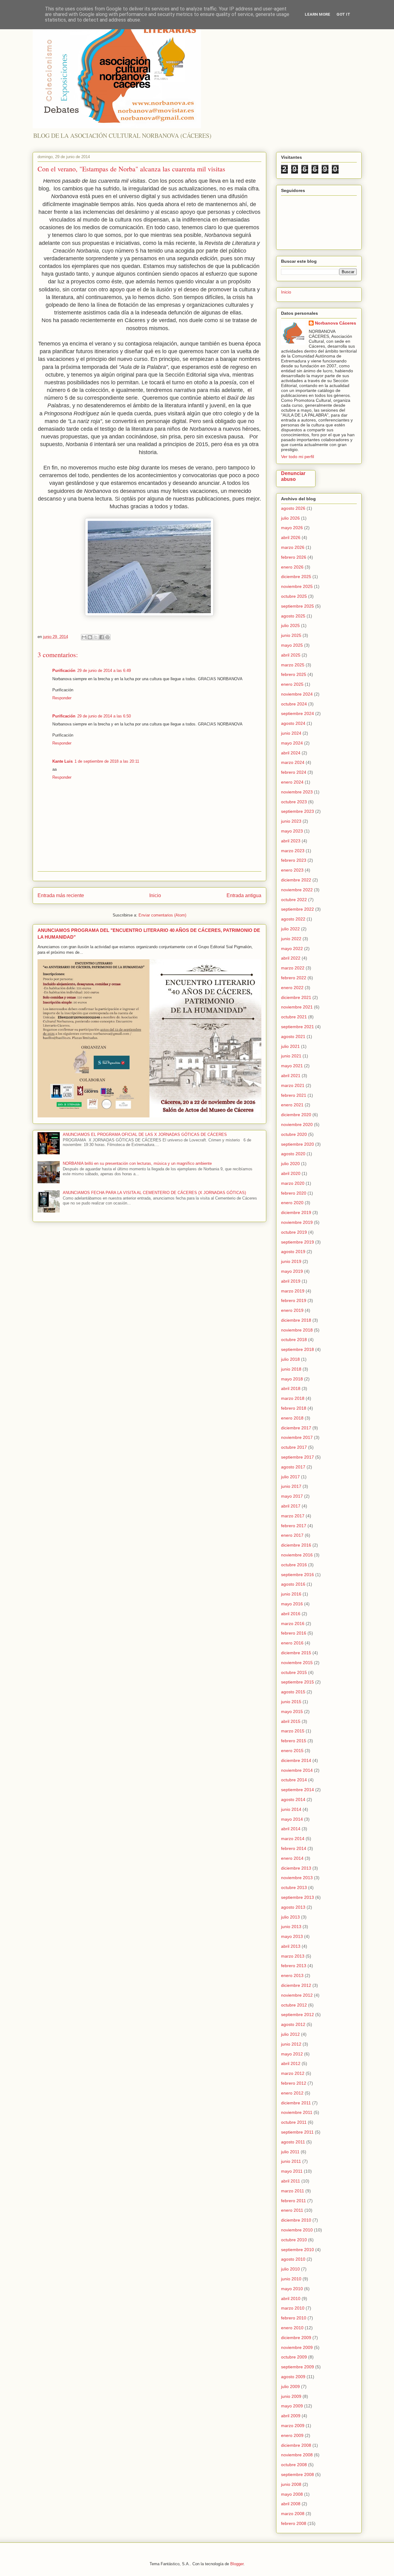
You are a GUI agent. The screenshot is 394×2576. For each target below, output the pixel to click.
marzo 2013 (293, 1956)
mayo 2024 (292, 743)
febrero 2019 (294, 1300)
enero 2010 (292, 2328)
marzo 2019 (293, 1291)
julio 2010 (290, 2269)
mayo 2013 (292, 1936)
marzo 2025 (293, 665)
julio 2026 (290, 518)
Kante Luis (62, 761)
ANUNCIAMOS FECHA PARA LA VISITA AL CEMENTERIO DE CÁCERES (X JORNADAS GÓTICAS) (154, 1193)
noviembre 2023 (297, 792)
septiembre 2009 (298, 2367)
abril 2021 (291, 1076)
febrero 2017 (294, 1526)
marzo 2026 (293, 547)
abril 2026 (291, 537)
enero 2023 (292, 870)
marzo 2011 (293, 2191)
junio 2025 (291, 635)
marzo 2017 (293, 1516)
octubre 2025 (294, 596)
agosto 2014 (293, 1799)
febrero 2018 (294, 1408)
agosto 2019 (293, 1252)
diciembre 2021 (296, 997)
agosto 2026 (293, 508)
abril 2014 (291, 1829)
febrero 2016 (294, 1633)
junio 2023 (291, 821)
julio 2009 (290, 2386)
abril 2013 (291, 1946)
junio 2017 (291, 1486)
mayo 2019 (292, 1271)
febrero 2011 (293, 2201)
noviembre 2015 (297, 1663)
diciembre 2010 (296, 2220)
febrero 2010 (294, 2318)
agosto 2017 (293, 1467)
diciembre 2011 (296, 2103)
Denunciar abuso (293, 476)
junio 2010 (291, 2279)
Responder (62, 698)
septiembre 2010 (298, 2250)
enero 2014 (292, 1858)
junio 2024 (291, 733)
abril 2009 (291, 2416)
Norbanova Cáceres (336, 323)
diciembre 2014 (296, 1760)
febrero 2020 (294, 1193)
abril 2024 (291, 753)
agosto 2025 (293, 616)
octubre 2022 (294, 900)
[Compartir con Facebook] (102, 637)
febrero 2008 (294, 2523)
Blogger (237, 2564)
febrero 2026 (294, 557)
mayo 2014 (292, 1819)
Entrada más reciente (61, 895)
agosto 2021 (293, 1036)
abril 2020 (291, 1173)
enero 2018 (292, 1418)
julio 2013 (290, 1917)
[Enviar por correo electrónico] (84, 637)
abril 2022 (291, 958)
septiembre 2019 (298, 1242)
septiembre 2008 (298, 2474)
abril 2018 (291, 1388)
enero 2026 (292, 567)
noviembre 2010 (297, 2230)
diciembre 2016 (296, 1545)
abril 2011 (291, 2181)
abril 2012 (291, 2063)
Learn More (318, 14)
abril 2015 (291, 1721)
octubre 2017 (294, 1447)
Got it (343, 14)
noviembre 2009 (297, 2347)
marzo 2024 (293, 762)
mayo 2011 (292, 2171)
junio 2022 (291, 939)
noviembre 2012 (297, 1995)
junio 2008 (291, 2484)
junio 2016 (291, 1594)
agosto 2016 (293, 1584)
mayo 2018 (292, 1379)
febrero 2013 (294, 1966)
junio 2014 (291, 1809)
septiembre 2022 (298, 909)
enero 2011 (292, 2210)
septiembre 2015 (298, 1682)
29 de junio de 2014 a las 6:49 (104, 671)
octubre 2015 (294, 1672)
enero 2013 (292, 1975)
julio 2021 (290, 1046)
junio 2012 (291, 2044)
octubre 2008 (294, 2465)
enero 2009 (292, 2435)
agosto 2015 (293, 1692)
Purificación (64, 671)
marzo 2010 (293, 2308)
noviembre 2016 (297, 1555)
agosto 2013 (293, 1907)
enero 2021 (292, 1105)
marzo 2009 (293, 2426)
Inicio (155, 895)
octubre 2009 (294, 2357)
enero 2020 (292, 1203)
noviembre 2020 (297, 1124)
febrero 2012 (294, 2083)
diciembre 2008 (296, 2445)
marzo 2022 (293, 968)
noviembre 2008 (297, 2455)
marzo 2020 (293, 1183)
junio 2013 (291, 1927)
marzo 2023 (293, 851)
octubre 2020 (294, 1134)
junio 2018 (291, 1369)
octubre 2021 (294, 1017)
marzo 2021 (293, 1085)
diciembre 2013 (296, 1868)
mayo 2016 (292, 1604)
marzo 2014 (293, 1839)
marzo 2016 (293, 1623)
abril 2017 (291, 1506)
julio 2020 (290, 1164)
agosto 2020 (293, 1154)
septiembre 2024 (298, 713)
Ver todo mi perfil (298, 457)
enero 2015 (292, 1751)
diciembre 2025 (296, 577)
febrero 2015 (294, 1741)
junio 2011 (291, 2161)
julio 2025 (290, 625)
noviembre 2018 (297, 1330)
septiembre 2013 (298, 1897)
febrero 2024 (294, 772)
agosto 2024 (293, 723)
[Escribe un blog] (90, 637)
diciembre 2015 (296, 1653)
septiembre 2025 (298, 606)
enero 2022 (292, 988)
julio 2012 (290, 2034)
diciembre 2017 (296, 1428)
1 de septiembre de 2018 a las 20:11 (107, 761)
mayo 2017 (292, 1496)
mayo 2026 (292, 528)
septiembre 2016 (298, 1575)
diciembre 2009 (296, 2338)
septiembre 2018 (298, 1349)
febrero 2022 (294, 978)
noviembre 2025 (297, 586)
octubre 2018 (294, 1340)
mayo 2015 (292, 1711)
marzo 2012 (293, 2073)
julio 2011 (290, 2152)
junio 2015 (291, 1702)
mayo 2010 (292, 2289)
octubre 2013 (294, 1887)
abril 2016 (291, 1614)
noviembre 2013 (297, 1878)
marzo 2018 (293, 1398)
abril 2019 (291, 1281)
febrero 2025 (294, 674)
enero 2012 (292, 2093)
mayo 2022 (292, 949)
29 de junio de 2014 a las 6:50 (104, 716)
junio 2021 (291, 1056)
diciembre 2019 (296, 1212)
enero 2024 (292, 782)
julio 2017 (290, 1477)
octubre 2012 (294, 2005)
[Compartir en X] (96, 637)
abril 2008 (291, 2504)
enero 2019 (292, 1310)
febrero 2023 (294, 860)
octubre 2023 (294, 802)
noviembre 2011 (297, 2112)
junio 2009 (291, 2396)
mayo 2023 (292, 831)
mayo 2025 (292, 645)
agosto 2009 (293, 2377)
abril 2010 (291, 2298)
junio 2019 (291, 1261)
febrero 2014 (294, 1848)
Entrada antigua (244, 895)
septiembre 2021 (298, 1027)
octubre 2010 (294, 2240)
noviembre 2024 (297, 694)
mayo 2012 (292, 2054)
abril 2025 (291, 655)
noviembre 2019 (297, 1222)
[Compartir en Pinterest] (107, 637)
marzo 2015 (293, 1731)
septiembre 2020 (298, 1144)
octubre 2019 (294, 1232)
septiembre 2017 (298, 1457)
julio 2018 (290, 1359)
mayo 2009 (292, 2406)
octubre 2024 (294, 704)
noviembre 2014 (297, 1770)
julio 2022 (290, 929)
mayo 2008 (292, 2494)
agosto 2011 (293, 2142)
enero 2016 (292, 1643)
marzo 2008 (293, 2514)
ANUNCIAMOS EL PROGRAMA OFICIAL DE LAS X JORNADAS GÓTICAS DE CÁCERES (145, 1134)
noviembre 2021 (297, 1007)
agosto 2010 (293, 2259)
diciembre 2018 (296, 1320)
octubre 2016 (294, 1565)
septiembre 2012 (298, 2015)
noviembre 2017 (297, 1437)
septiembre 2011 (297, 2132)
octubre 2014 (294, 1780)
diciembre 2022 (296, 880)
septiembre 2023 (298, 811)
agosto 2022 (293, 919)
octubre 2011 (294, 2122)
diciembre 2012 (296, 1985)
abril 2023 (291, 841)
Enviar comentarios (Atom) (162, 915)
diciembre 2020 (296, 1115)
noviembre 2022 (297, 890)
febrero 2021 (294, 1095)
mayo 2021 (292, 1066)
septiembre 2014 (298, 1790)
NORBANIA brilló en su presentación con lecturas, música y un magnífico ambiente (137, 1163)
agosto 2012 (293, 2024)
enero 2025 (292, 684)
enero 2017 (292, 1535)
